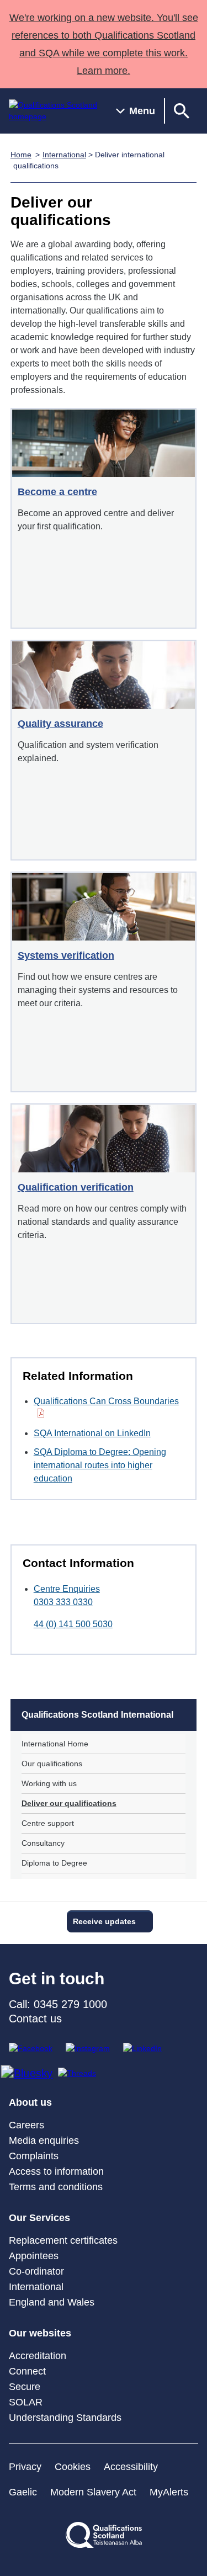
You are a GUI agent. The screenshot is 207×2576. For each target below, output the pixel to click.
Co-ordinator (36, 2271)
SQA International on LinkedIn (92, 1433)
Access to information (56, 2171)
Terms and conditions (56, 2187)
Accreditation (38, 2356)
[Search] (182, 111)
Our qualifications (52, 1764)
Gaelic (23, 2492)
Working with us (49, 1783)
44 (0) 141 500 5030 (73, 1624)
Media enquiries (44, 2141)
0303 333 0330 (63, 1602)
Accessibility (131, 2467)
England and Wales (52, 2302)
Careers (26, 2125)
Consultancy (43, 1843)
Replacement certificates (63, 2240)
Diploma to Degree (54, 1863)
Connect (27, 2371)
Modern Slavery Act (93, 2492)
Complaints (34, 2156)
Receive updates (104, 1921)
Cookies (73, 2467)
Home (21, 155)
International (64, 155)
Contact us (35, 2019)
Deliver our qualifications (69, 1803)
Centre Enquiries (67, 1589)
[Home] (54, 111)
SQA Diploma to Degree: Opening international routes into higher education (100, 1465)
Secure (25, 2387)
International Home (55, 1744)
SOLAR (26, 2402)
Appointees (34, 2256)
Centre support (48, 1823)
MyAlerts (169, 2492)
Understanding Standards (65, 2418)
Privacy (25, 2467)
